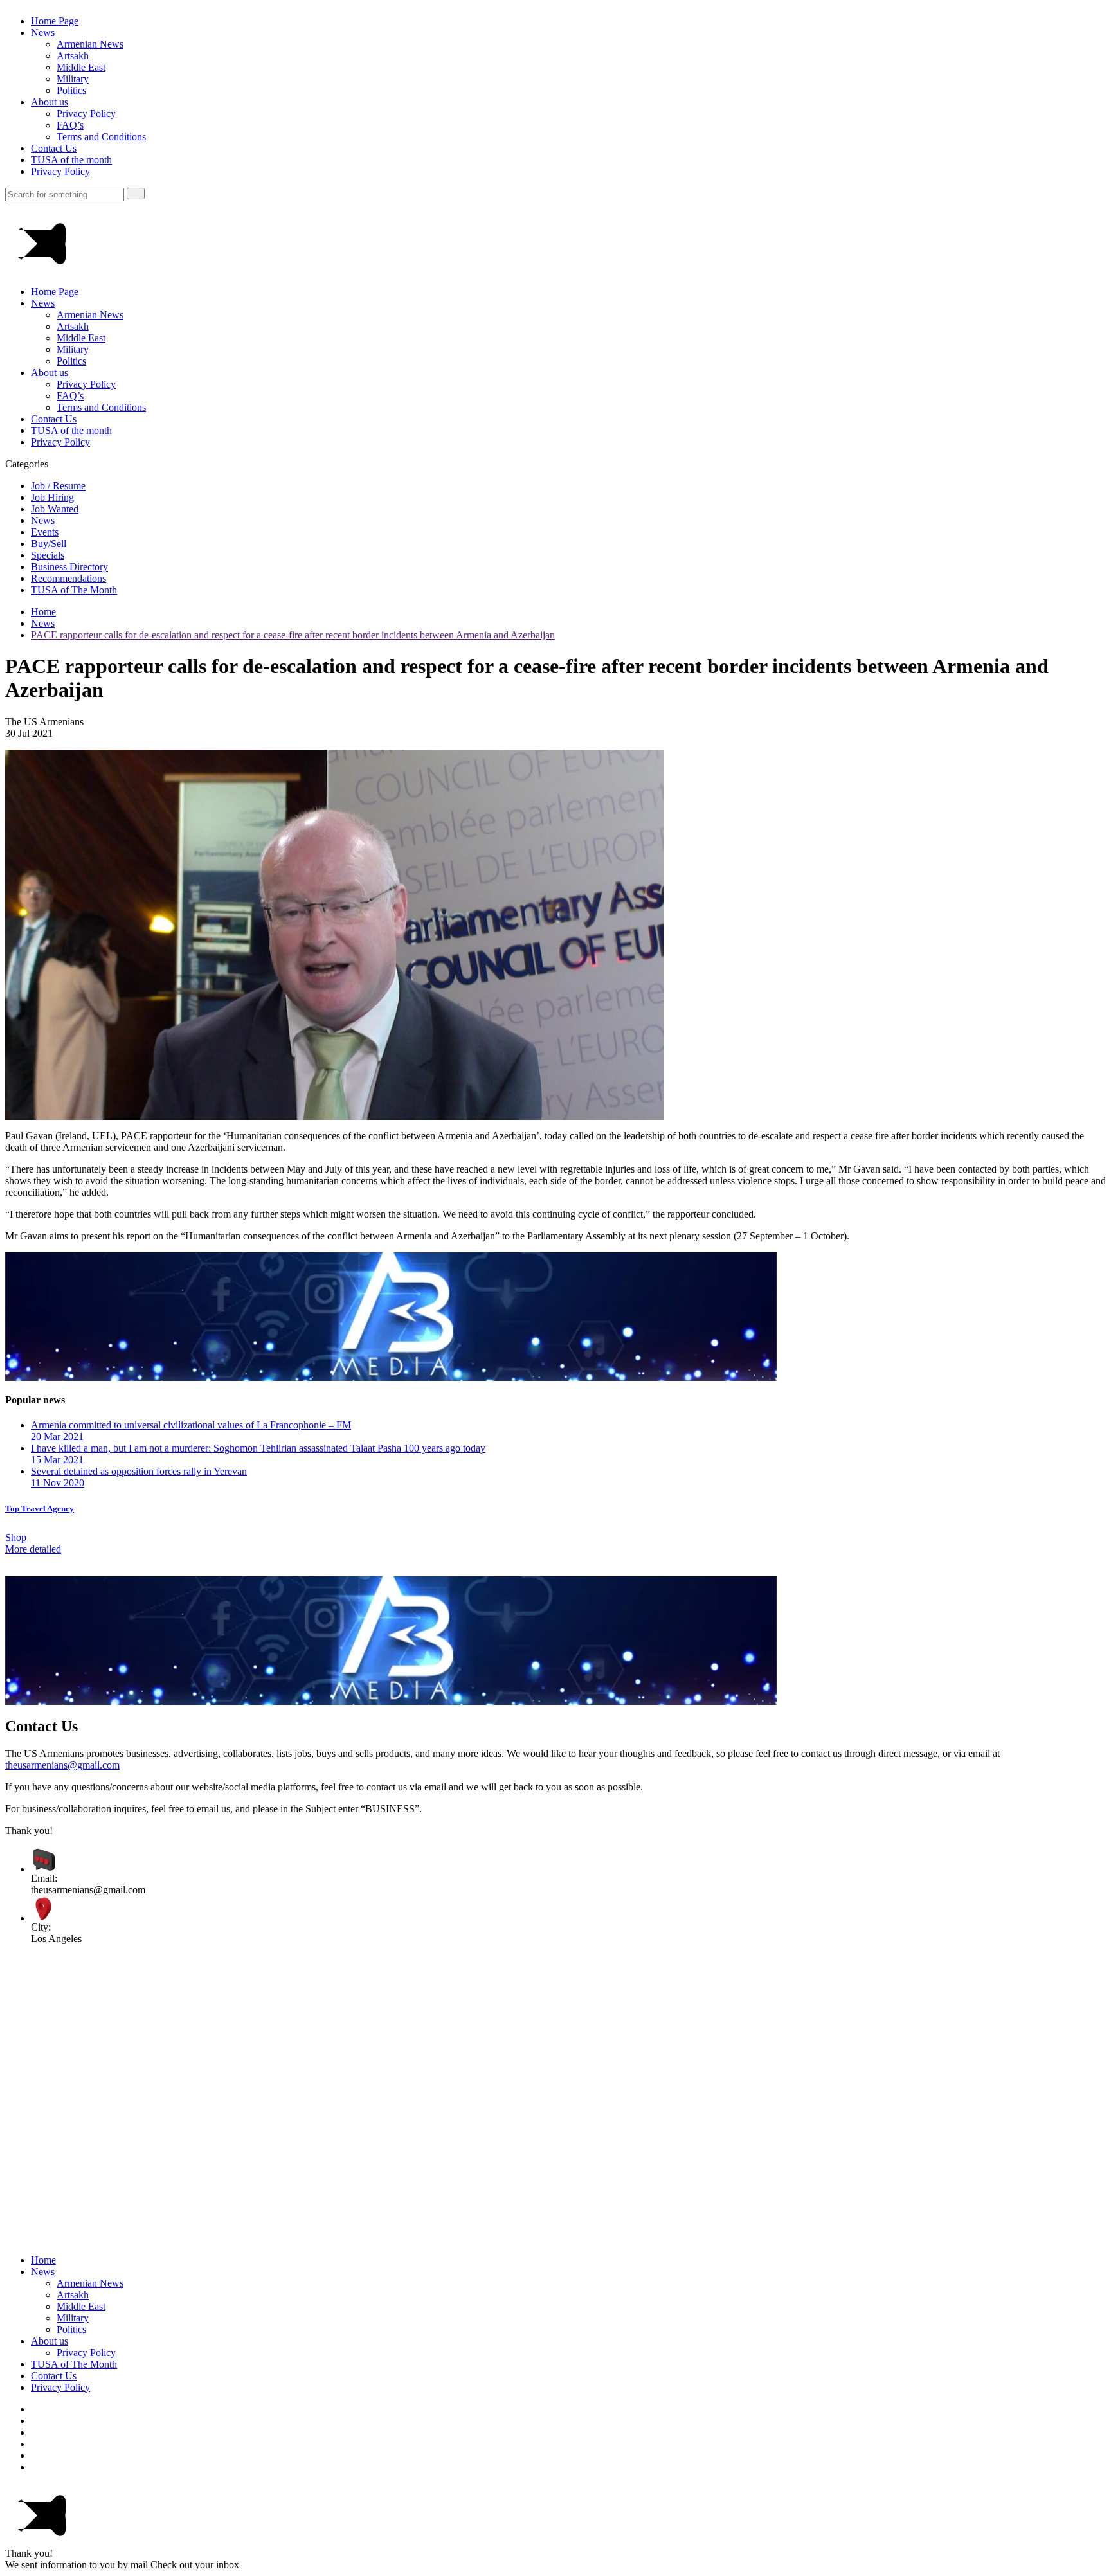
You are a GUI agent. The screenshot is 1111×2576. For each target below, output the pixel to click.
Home (43, 612)
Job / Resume (58, 486)
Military (73, 79)
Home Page (55, 21)
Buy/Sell (49, 544)
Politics (71, 90)
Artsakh (73, 56)
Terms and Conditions (101, 137)
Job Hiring (52, 497)
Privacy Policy (86, 113)
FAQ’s (70, 125)
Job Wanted (55, 509)
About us (50, 102)
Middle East (81, 67)
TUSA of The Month (74, 590)
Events (45, 532)
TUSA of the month (71, 160)
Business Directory (69, 567)
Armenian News (90, 44)
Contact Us (54, 148)
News (43, 32)
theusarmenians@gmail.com (62, 1765)
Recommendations (68, 578)
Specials (48, 555)
